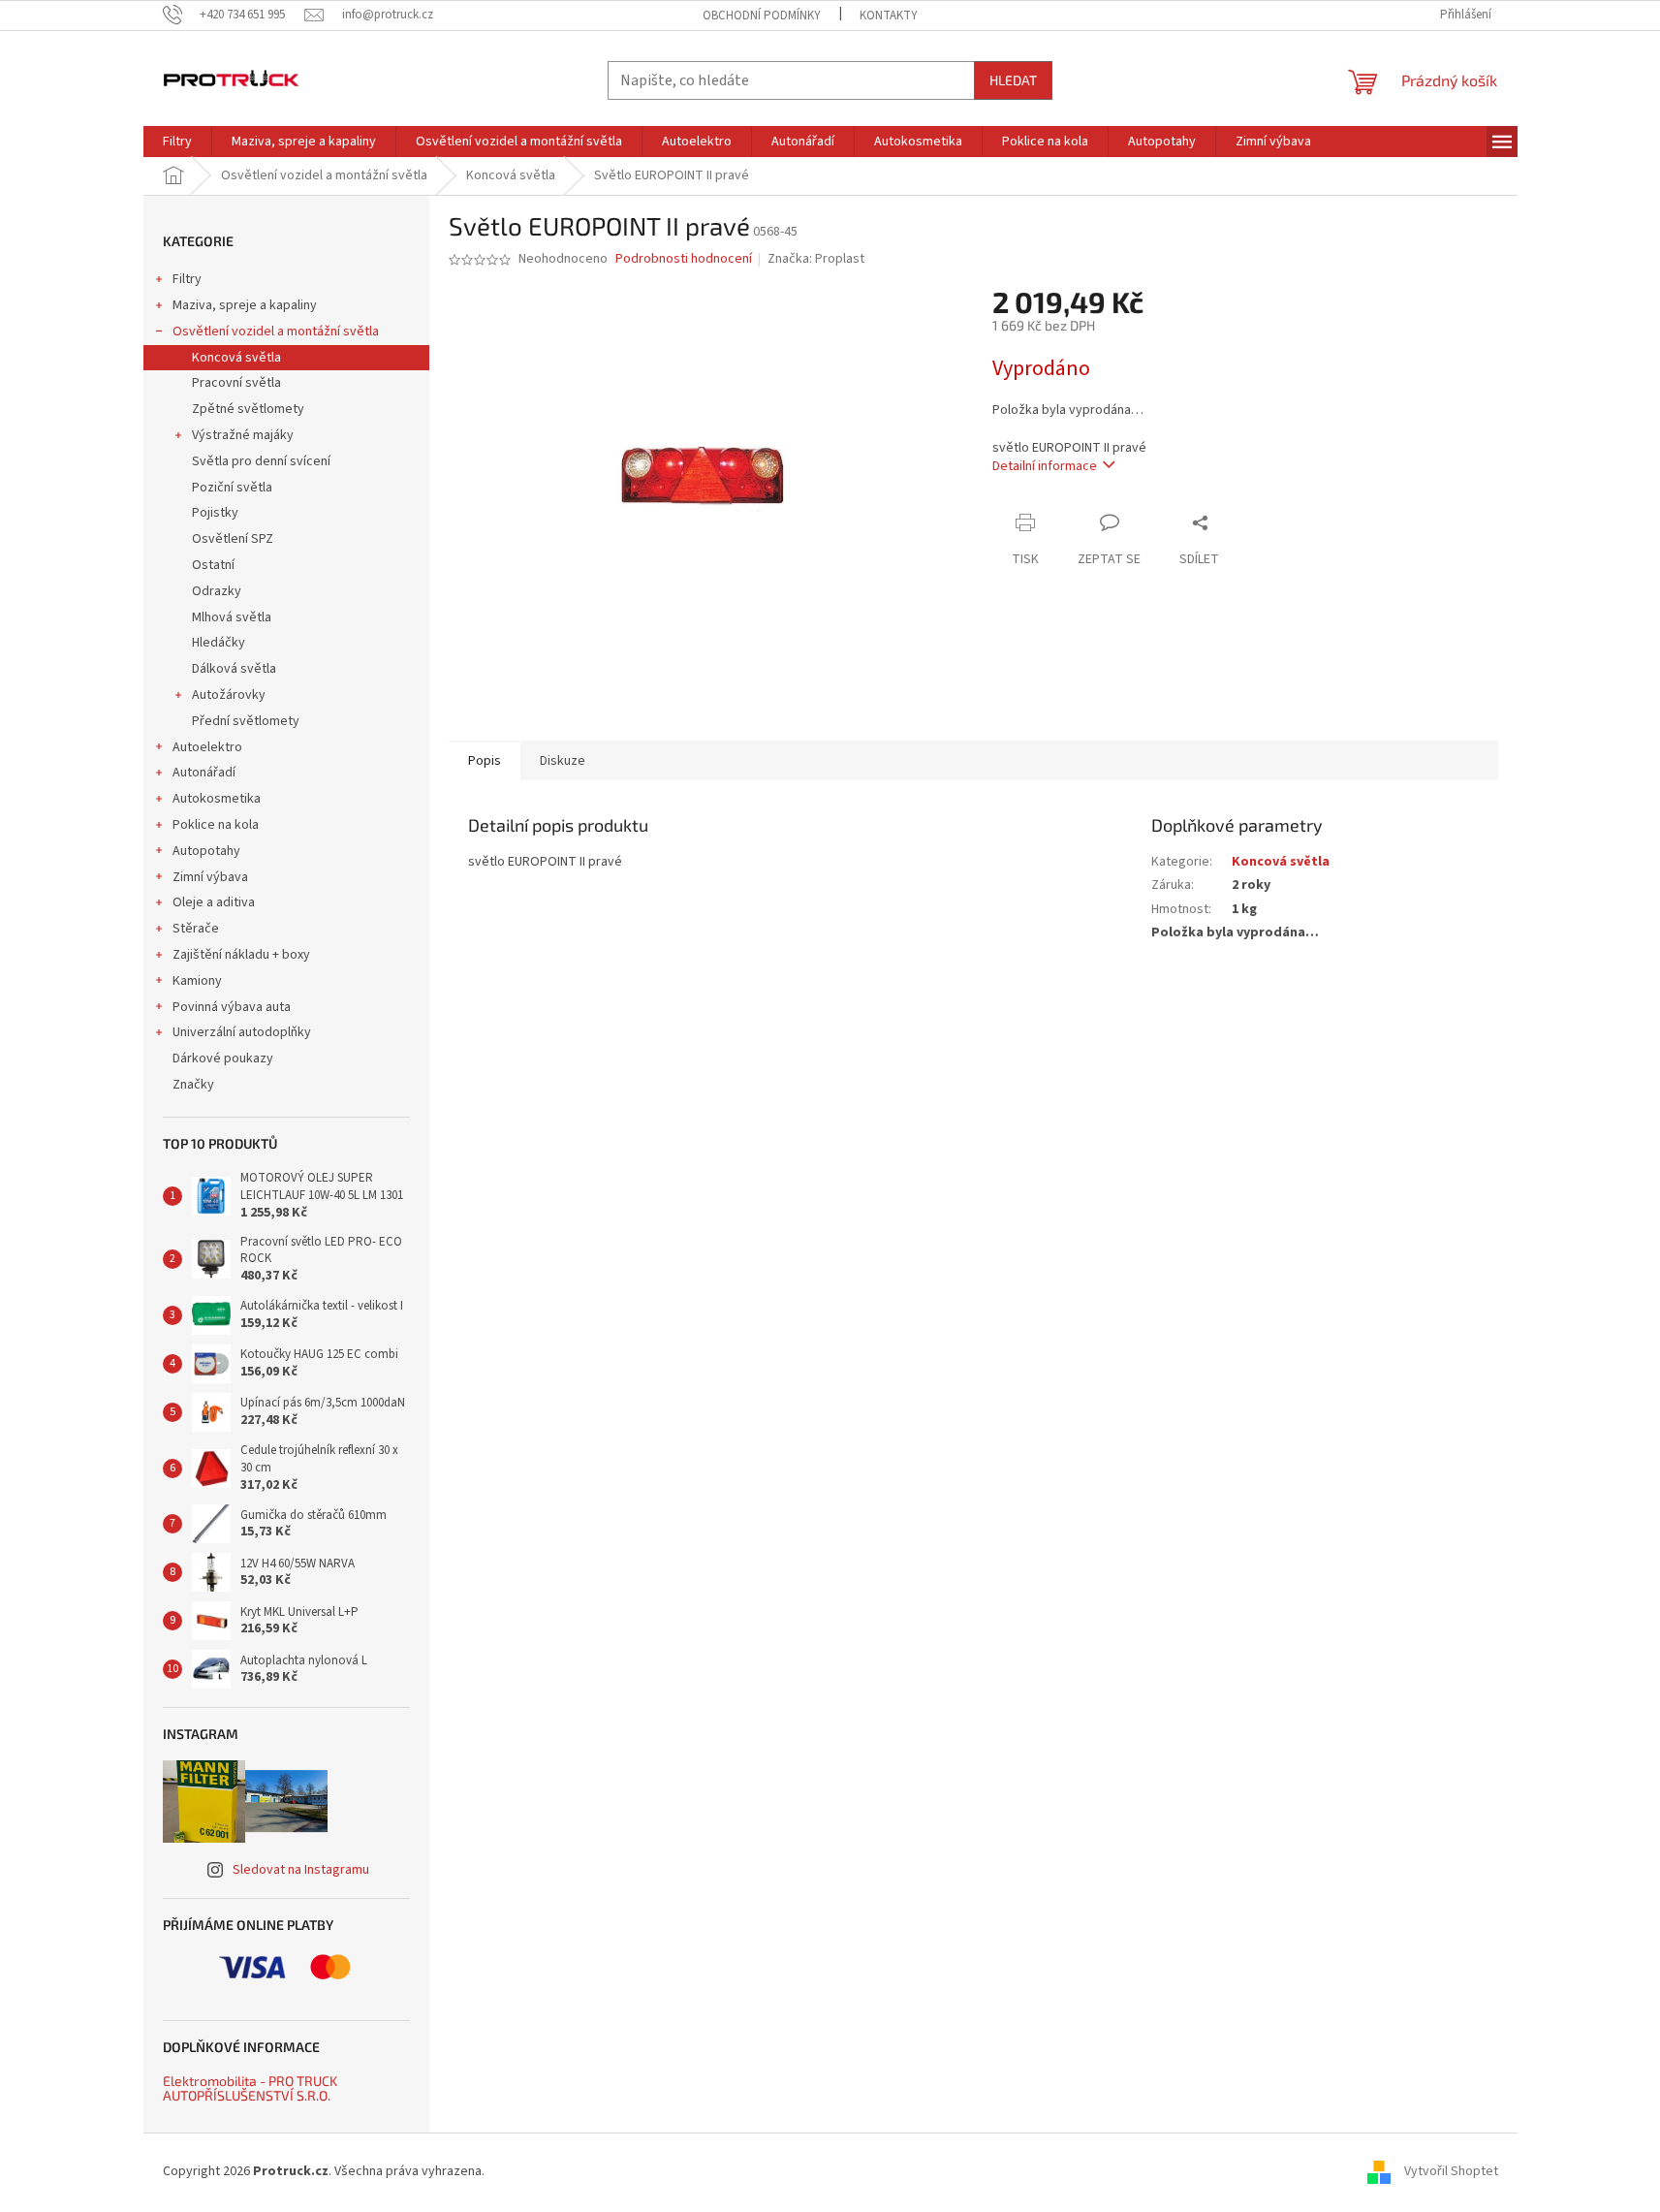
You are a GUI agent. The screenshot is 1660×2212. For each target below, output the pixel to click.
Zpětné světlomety (248, 409)
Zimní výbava (210, 877)
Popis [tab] (485, 761)
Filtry (187, 279)
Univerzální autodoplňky (242, 1032)
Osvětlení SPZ (233, 539)
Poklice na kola (216, 825)
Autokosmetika (217, 799)
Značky (193, 1085)
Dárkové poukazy (223, 1059)
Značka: (816, 259)
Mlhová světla (232, 617)
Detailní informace (1045, 466)
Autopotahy (206, 851)
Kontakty (889, 16)
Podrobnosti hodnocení (684, 259)
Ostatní (213, 565)
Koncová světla (236, 358)
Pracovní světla (236, 383)
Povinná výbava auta (232, 1007)
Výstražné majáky (243, 435)
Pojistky (215, 513)
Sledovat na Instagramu (301, 1870)
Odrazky (217, 591)
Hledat (1013, 80)
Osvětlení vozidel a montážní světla (276, 332)
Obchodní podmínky (762, 16)
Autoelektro (207, 747)
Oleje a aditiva (214, 902)
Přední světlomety (246, 721)
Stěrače (196, 929)
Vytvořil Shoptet (1451, 2171)
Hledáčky (219, 643)
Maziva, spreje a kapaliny (245, 305)
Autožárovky (229, 695)
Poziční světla (232, 488)
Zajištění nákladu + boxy (241, 955)
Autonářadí (204, 773)
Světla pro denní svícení (261, 461)
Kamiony (197, 981)
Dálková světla (234, 669)
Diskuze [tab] (563, 761)
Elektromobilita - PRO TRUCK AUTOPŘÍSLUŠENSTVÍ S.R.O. (250, 2088)
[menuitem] (177, 142)
